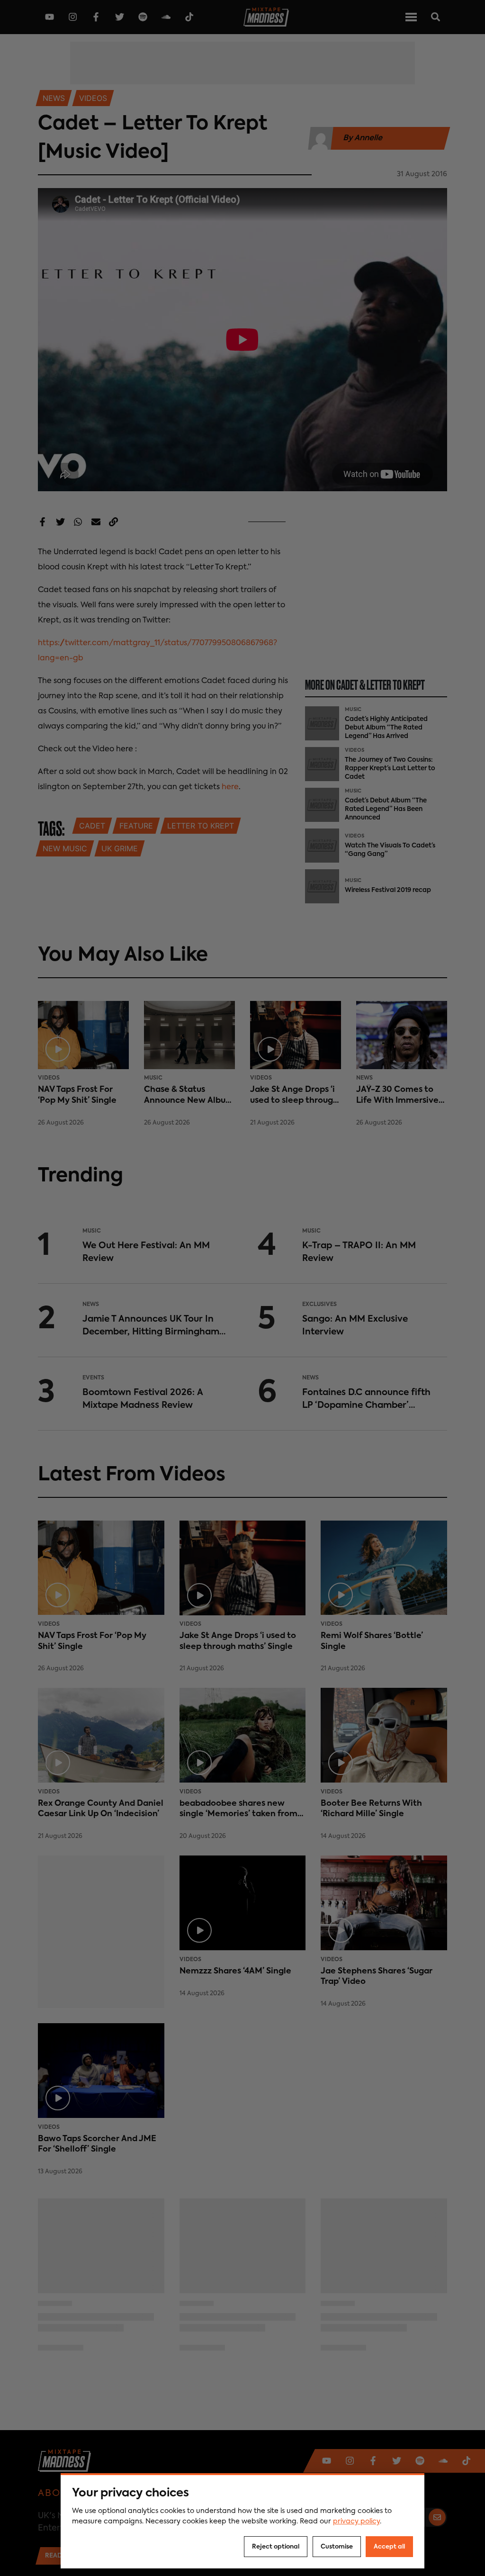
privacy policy (356, 2522)
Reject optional (276, 2547)
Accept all (389, 2547)
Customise (337, 2547)
